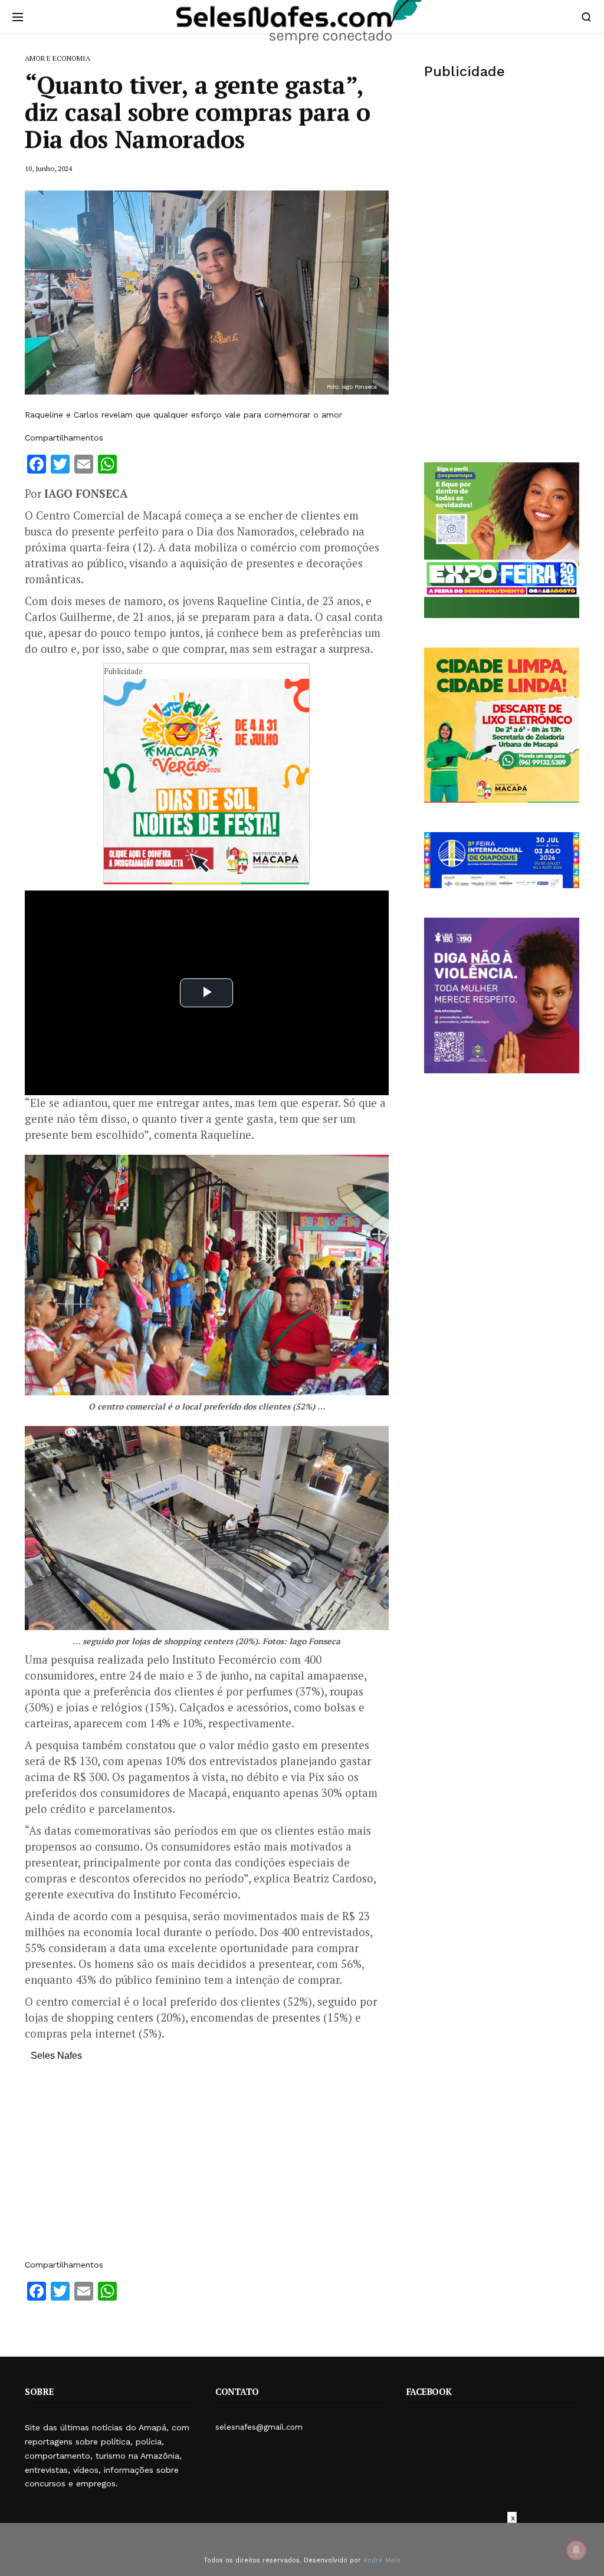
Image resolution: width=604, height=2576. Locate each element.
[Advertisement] (207, 2166)
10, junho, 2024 (48, 168)
